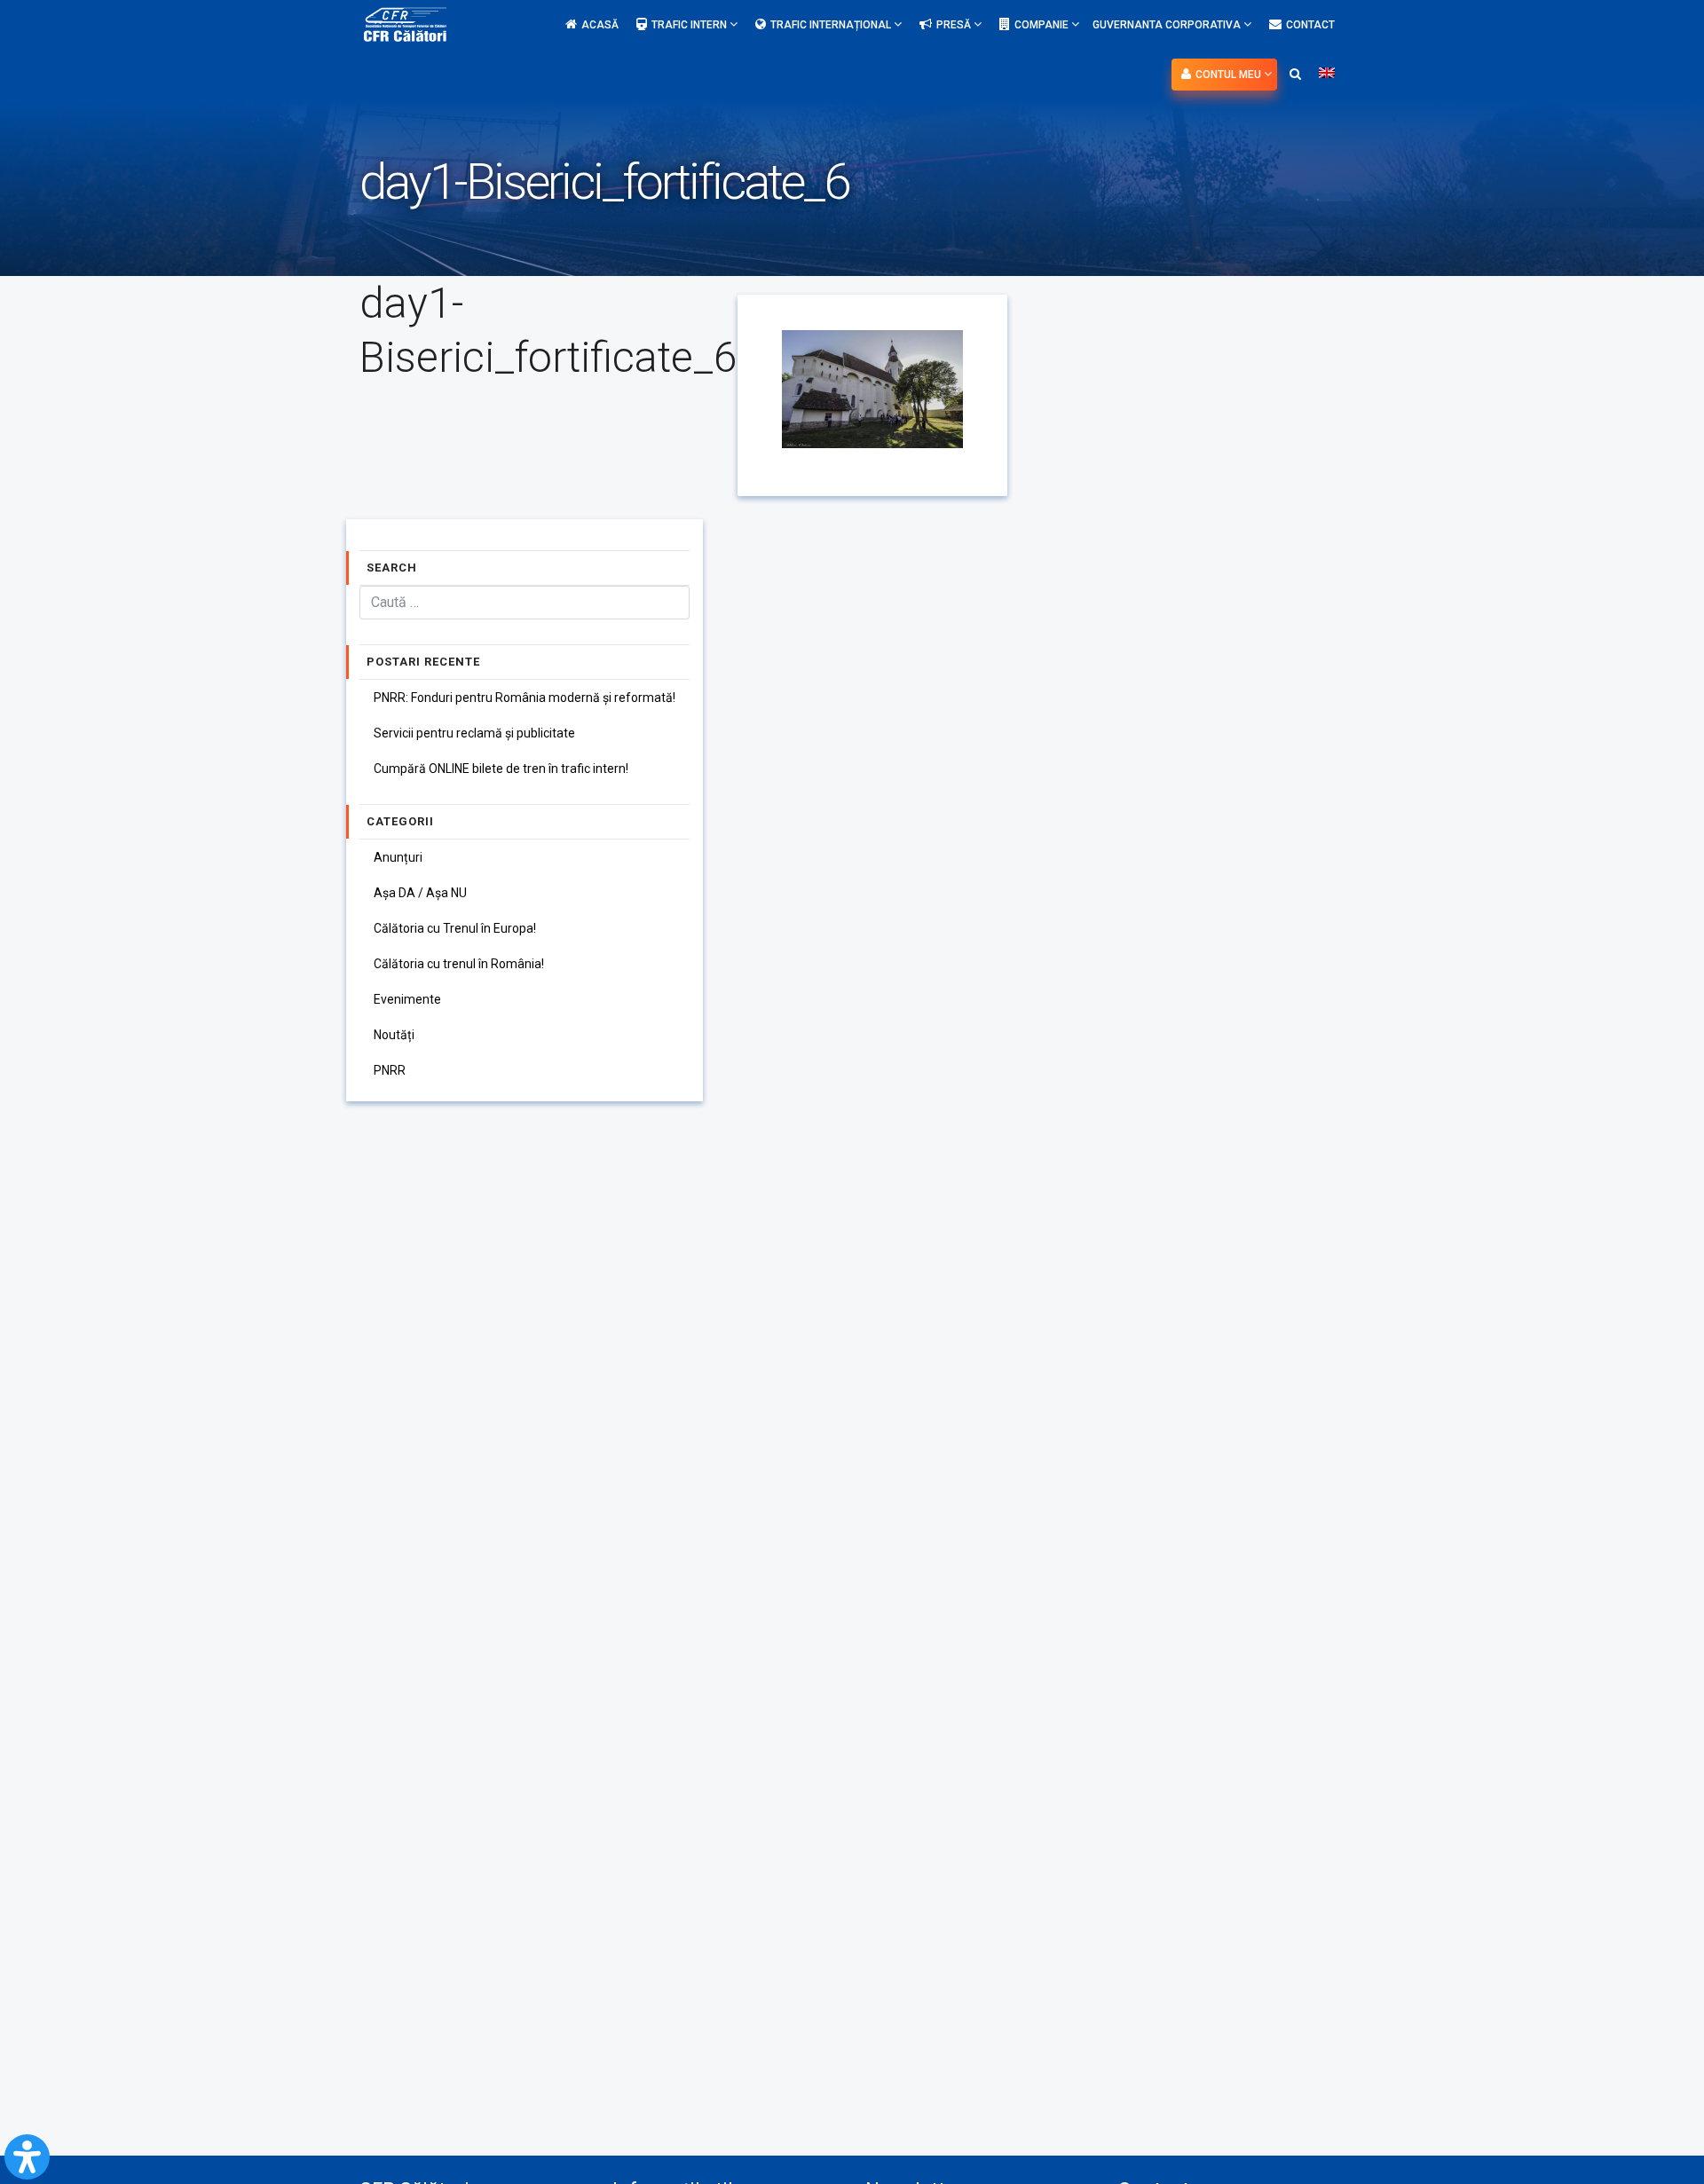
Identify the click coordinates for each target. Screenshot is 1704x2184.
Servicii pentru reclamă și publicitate (474, 733)
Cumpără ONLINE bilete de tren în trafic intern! (501, 769)
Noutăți (394, 1035)
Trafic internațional (832, 25)
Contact (1310, 25)
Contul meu (1230, 75)
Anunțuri (398, 857)
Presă (955, 25)
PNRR (390, 1070)
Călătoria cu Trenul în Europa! (455, 928)
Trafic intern (690, 25)
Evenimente (407, 999)
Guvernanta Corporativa (1168, 25)
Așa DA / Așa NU (420, 893)
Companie (1043, 25)
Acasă (600, 25)
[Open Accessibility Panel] (27, 2157)
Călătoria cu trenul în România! (459, 964)
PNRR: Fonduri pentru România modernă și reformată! (525, 698)
